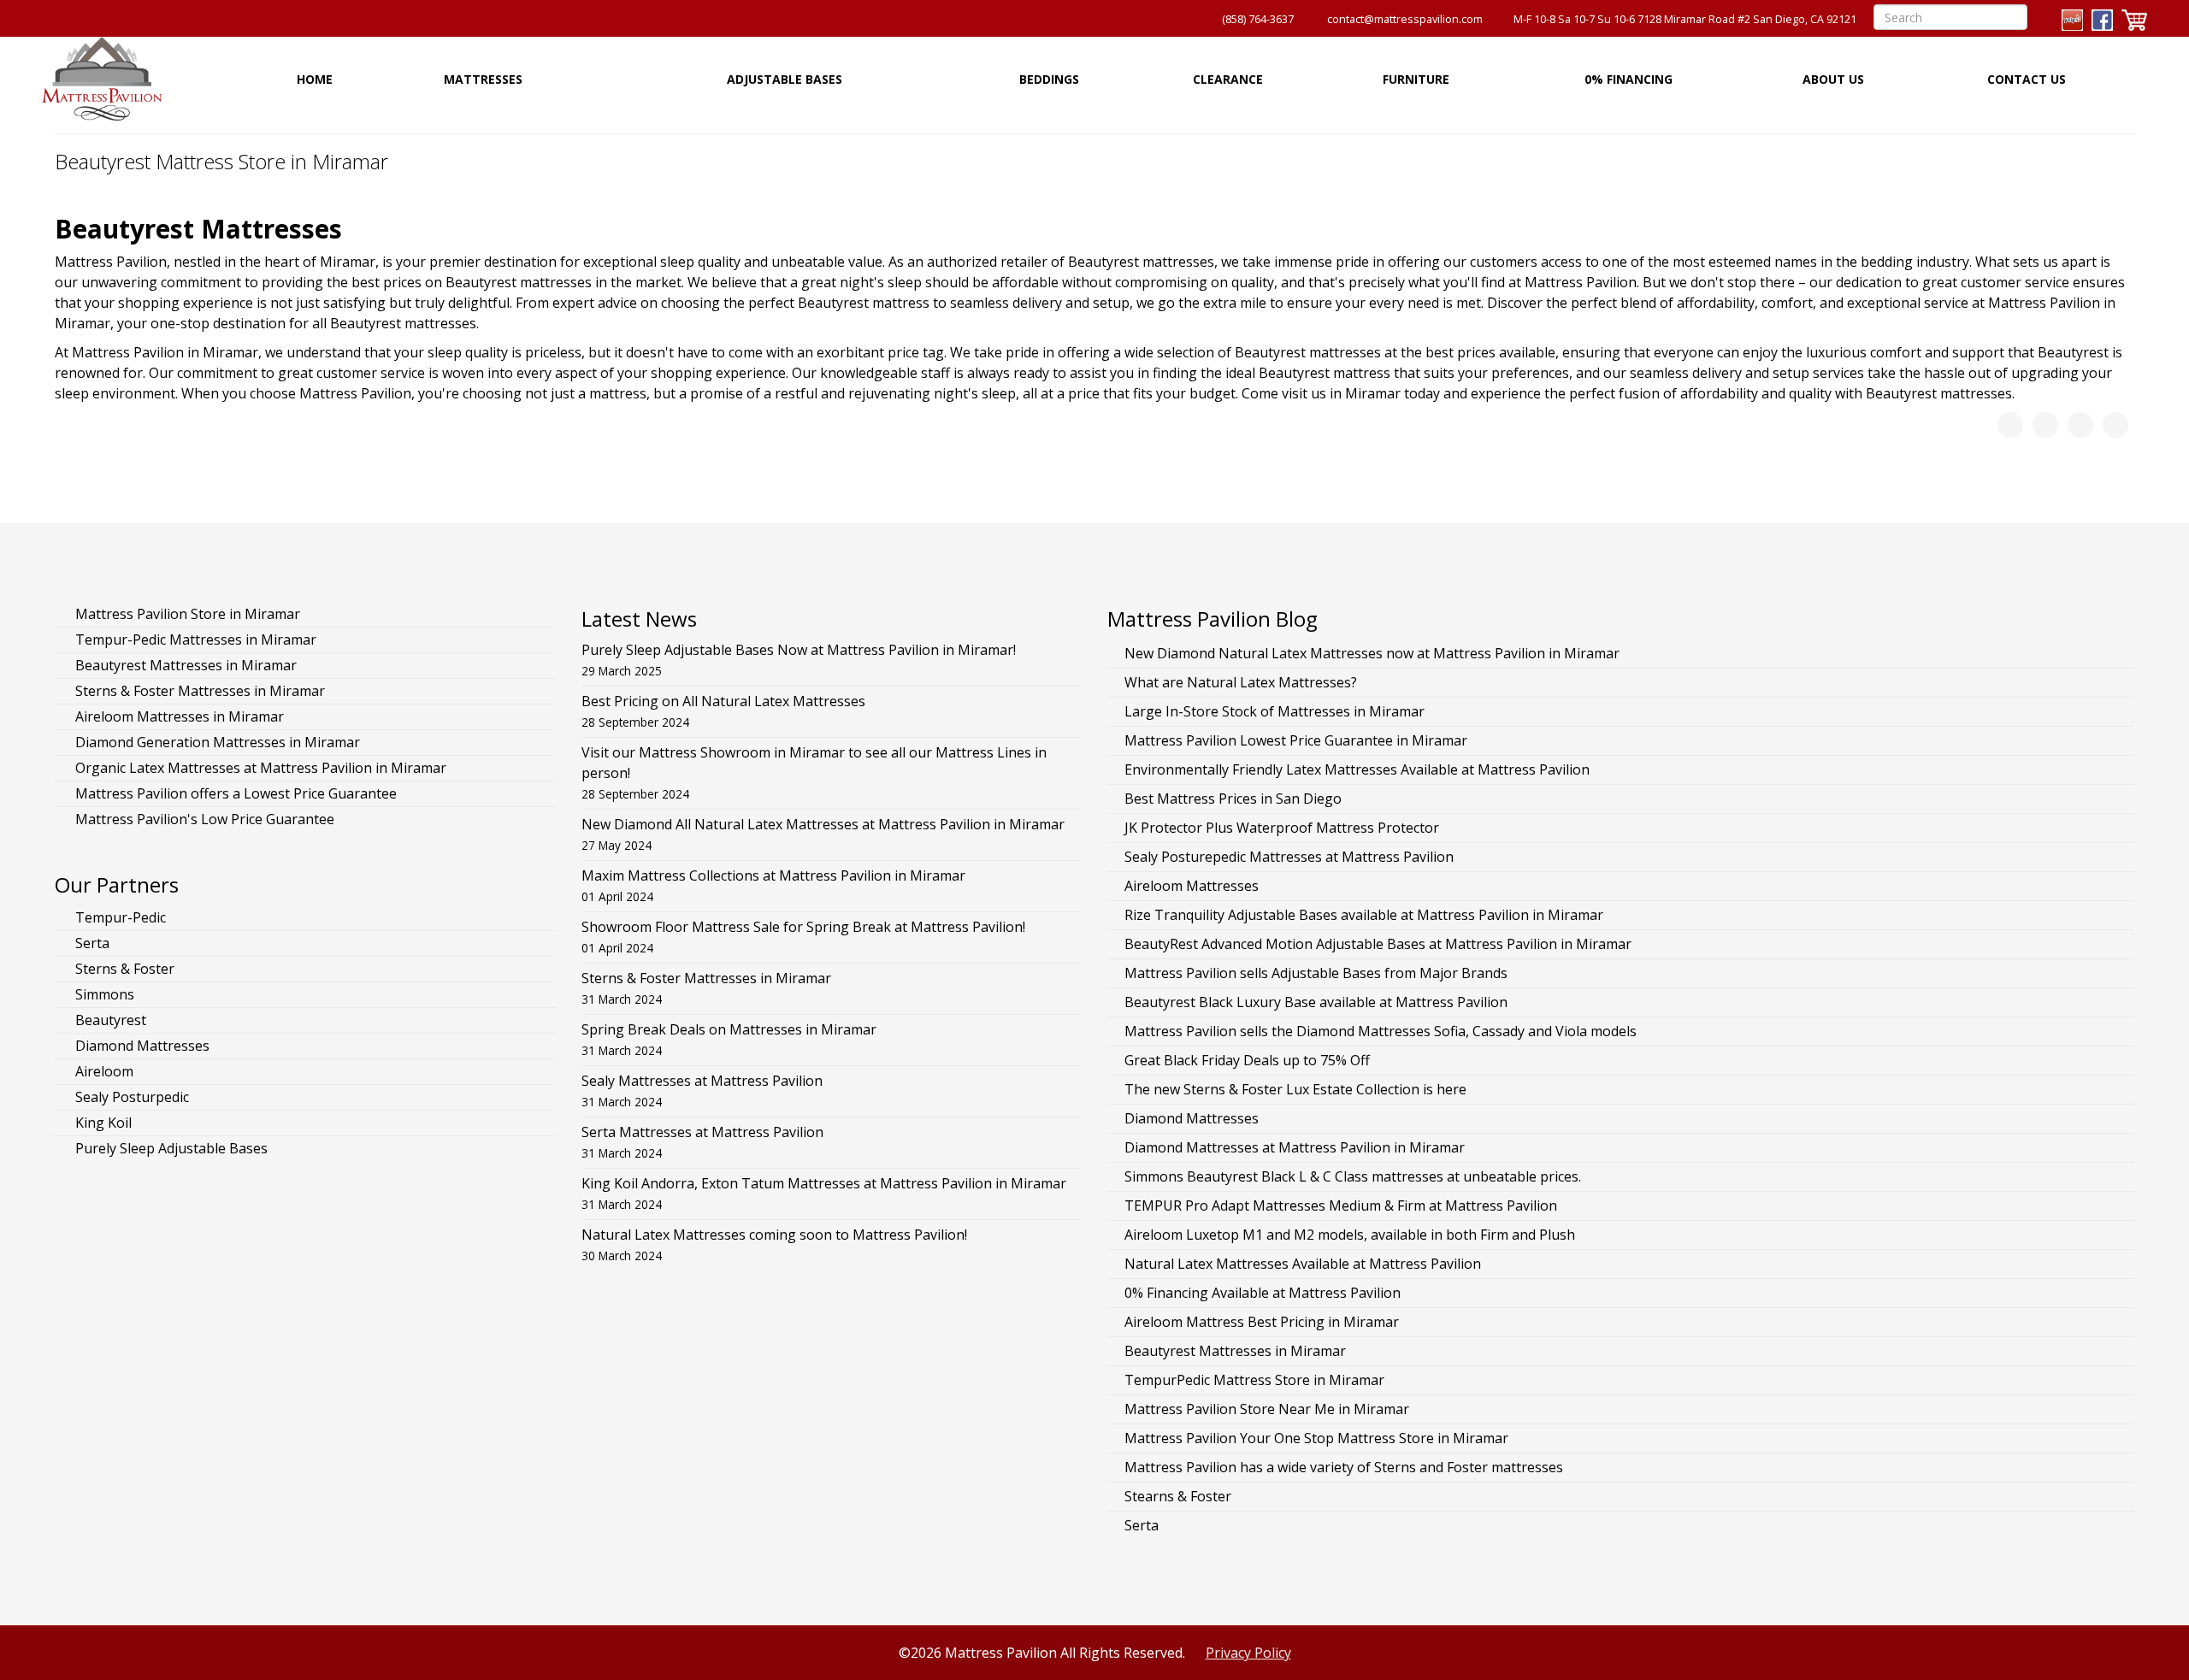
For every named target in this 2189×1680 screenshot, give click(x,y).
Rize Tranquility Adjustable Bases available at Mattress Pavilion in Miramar (1364, 915)
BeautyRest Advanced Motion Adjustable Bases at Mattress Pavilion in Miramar (1378, 944)
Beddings (1049, 79)
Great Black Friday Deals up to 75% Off (1247, 1060)
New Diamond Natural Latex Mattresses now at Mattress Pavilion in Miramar (1372, 653)
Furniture (1416, 79)
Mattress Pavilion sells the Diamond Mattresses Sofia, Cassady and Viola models (1381, 1031)
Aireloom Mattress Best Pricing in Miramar (1262, 1322)
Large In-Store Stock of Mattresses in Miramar (1274, 711)
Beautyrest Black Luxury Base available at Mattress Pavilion (1316, 1002)
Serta (91, 943)
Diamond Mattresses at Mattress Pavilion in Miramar (1295, 1147)
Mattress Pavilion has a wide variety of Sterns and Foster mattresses (1344, 1467)
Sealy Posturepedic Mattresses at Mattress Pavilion (1289, 857)
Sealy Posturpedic (130, 1097)
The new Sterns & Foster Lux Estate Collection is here (1295, 1089)
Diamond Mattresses (141, 1046)
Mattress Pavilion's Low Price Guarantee (203, 819)
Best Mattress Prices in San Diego (1233, 799)
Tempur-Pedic (119, 917)
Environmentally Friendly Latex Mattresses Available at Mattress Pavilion (1357, 769)
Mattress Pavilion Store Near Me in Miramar (1267, 1409)
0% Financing (1628, 79)
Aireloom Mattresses (1192, 886)
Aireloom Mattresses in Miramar (178, 716)
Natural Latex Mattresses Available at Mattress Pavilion (1303, 1264)
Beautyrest (109, 1020)
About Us (1833, 79)
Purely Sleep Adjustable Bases (170, 1148)
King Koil (102, 1123)
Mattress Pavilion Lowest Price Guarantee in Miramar (1296, 740)
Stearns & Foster (1178, 1496)
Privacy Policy (1248, 1653)
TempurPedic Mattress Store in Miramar (1254, 1380)
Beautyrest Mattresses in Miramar (184, 665)
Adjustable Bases (785, 79)
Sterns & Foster (123, 969)
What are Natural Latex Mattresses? (1241, 682)
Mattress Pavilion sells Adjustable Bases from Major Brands (1316, 973)
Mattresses (483, 79)
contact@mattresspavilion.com (1405, 19)
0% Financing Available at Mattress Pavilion (1263, 1293)
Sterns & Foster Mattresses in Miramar (198, 691)
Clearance (1228, 79)
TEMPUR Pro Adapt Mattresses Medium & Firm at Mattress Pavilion (1341, 1205)
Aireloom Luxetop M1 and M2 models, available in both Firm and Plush (1350, 1235)
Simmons (103, 994)
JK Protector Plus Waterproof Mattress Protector (1282, 828)
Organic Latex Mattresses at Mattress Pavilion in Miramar (259, 768)
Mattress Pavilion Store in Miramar (186, 614)
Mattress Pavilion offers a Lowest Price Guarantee (234, 793)
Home (315, 79)
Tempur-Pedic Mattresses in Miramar (194, 640)
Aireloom (103, 1071)
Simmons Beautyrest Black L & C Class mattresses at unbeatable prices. (1353, 1176)
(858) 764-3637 (1258, 19)
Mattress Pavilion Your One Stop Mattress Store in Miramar (1316, 1438)
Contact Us (2027, 79)
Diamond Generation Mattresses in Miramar (216, 742)
